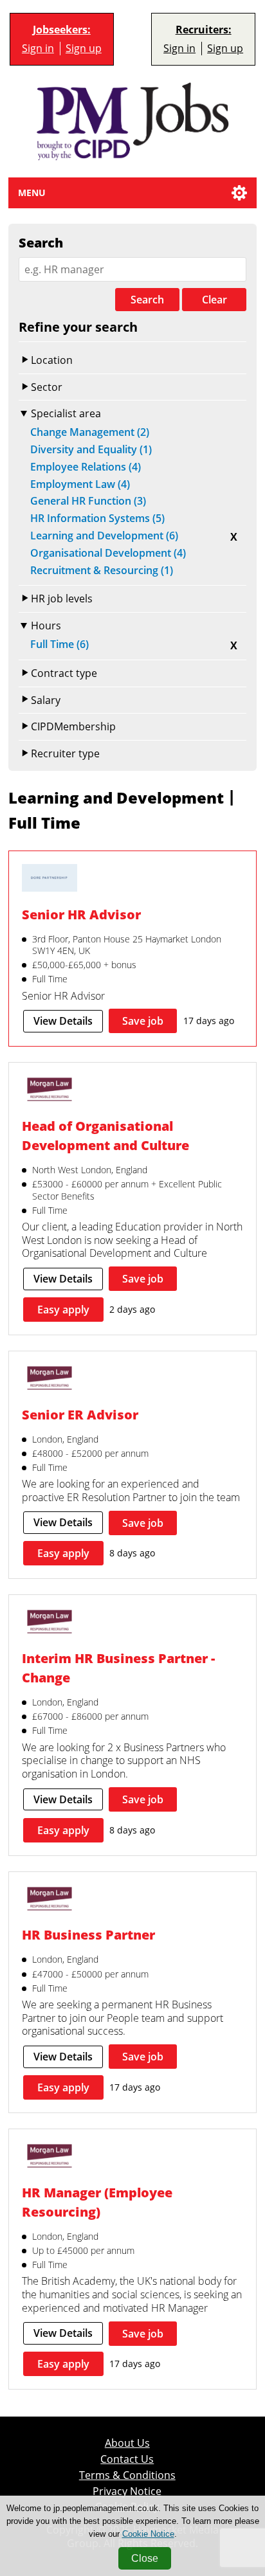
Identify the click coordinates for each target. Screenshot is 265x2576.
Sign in (38, 49)
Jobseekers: (62, 30)
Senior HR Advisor (81, 914)
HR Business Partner (88, 1935)
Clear (215, 300)
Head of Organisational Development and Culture (105, 1136)
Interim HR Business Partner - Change (118, 1668)
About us (127, 2443)
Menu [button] (32, 193)
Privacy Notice (127, 2491)
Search (147, 300)
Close (145, 2558)
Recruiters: (204, 30)
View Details (63, 1021)
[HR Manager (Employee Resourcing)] (50, 2157)
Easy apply (63, 1310)
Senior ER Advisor (80, 1415)
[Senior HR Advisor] (50, 879)
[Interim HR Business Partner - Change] (50, 1623)
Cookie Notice (148, 2534)
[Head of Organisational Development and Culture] (50, 1091)
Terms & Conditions (127, 2475)
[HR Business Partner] (50, 1900)
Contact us (127, 2459)
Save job (143, 1021)
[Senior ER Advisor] (50, 1380)
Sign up (84, 49)
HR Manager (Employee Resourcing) (97, 2202)
